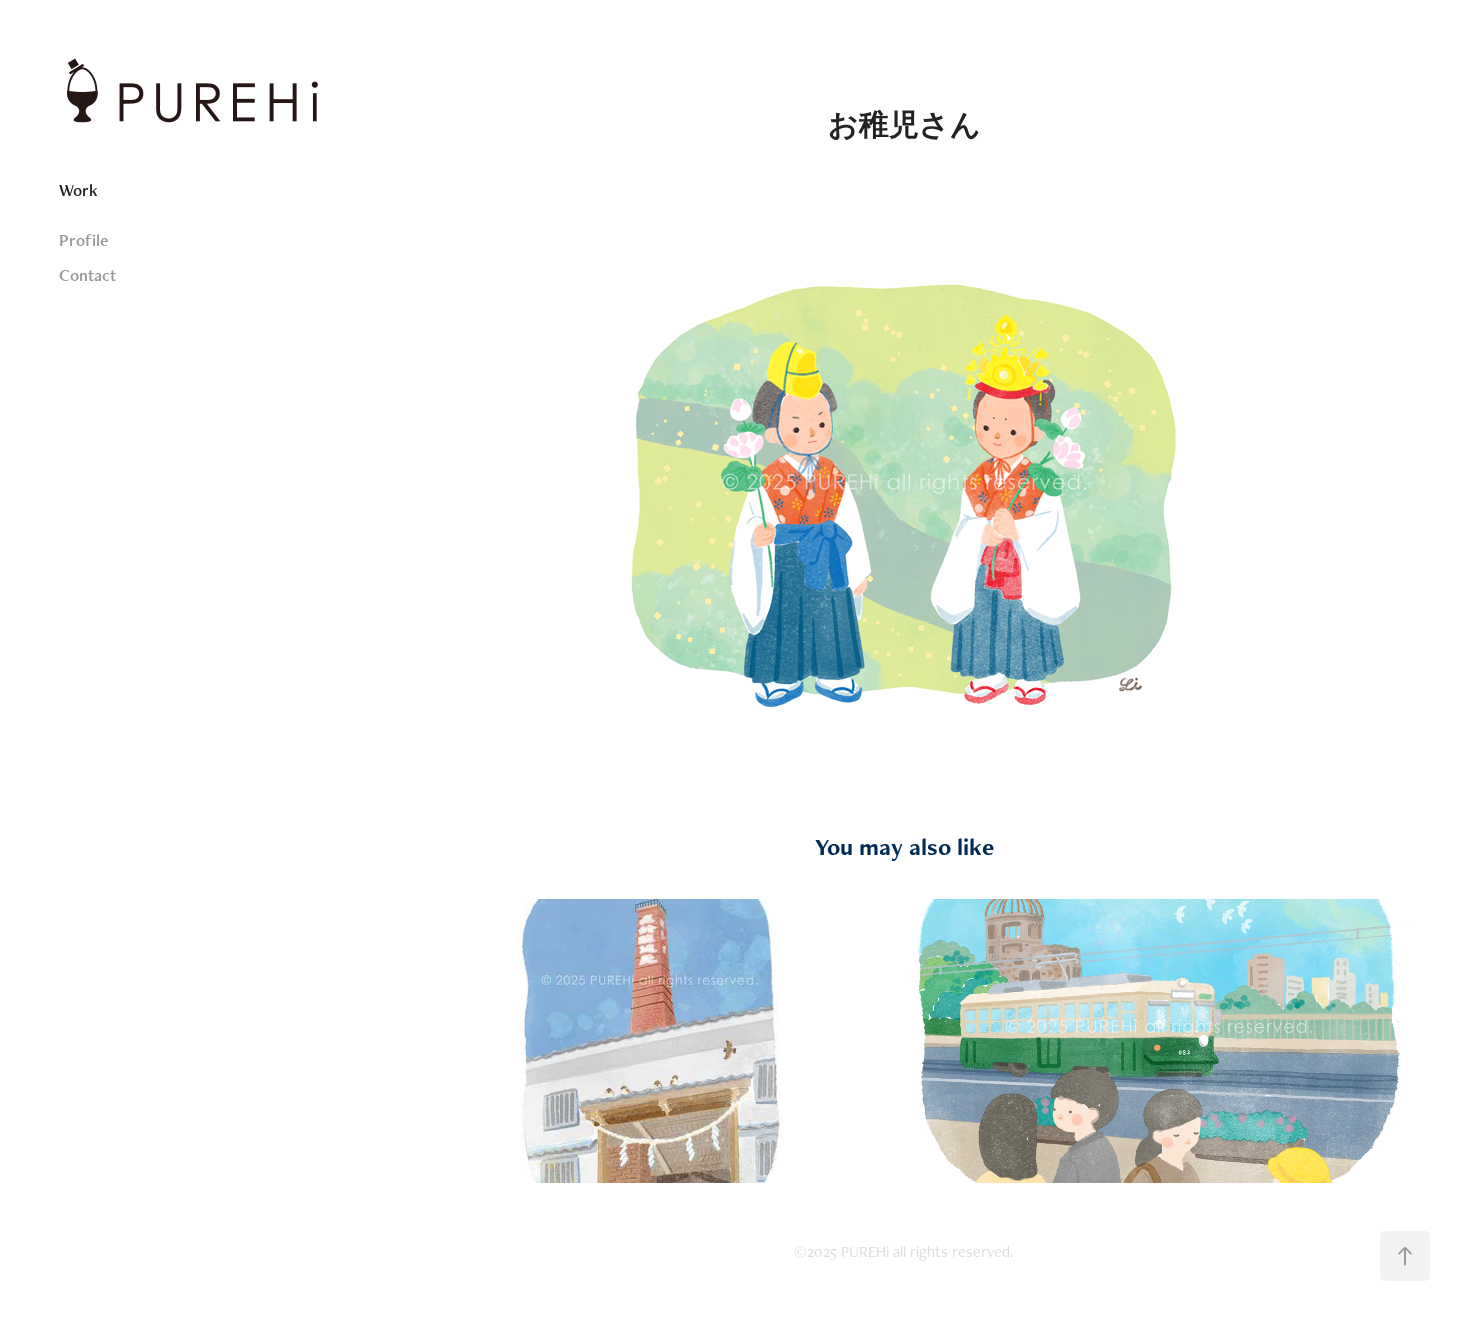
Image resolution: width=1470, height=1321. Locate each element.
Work (78, 190)
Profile (83, 240)
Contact (87, 275)
